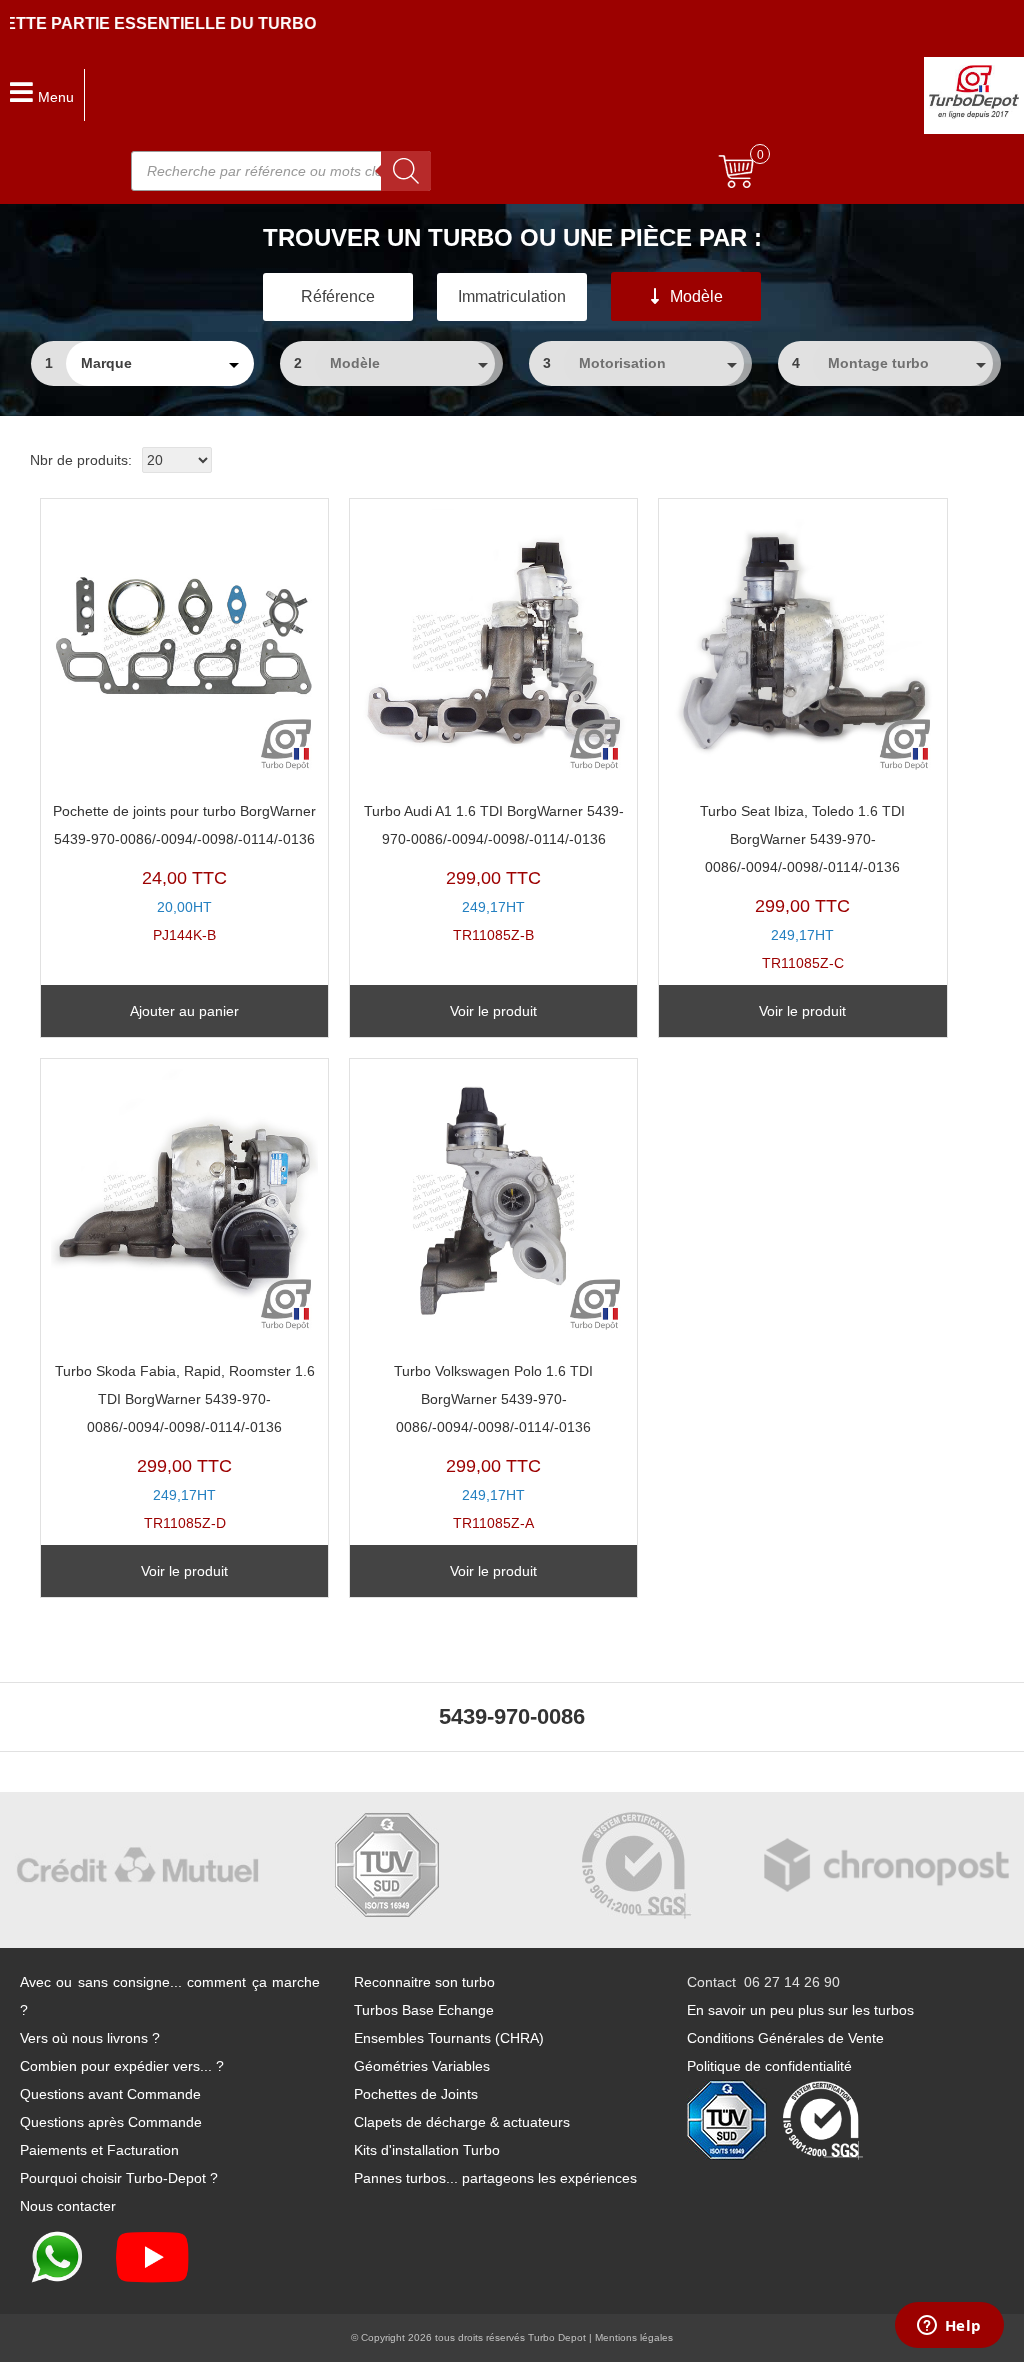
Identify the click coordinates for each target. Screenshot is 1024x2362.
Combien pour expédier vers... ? (122, 2066)
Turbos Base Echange (424, 2010)
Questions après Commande (111, 2122)
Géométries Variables (422, 2066)
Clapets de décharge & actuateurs (462, 2122)
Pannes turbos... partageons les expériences (495, 2178)
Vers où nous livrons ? (90, 2038)
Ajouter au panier (184, 1011)
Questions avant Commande (110, 2094)
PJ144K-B (184, 873)
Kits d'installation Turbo (427, 2150)
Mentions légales (634, 2337)
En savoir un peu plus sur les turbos (800, 2010)
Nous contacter (68, 2206)
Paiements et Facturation (99, 2150)
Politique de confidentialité (769, 2066)
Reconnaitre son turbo (424, 1982)
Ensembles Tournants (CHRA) (449, 2038)
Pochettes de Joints (416, 2094)
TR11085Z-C (802, 887)
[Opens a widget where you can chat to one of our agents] (949, 2327)
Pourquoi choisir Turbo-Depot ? (119, 2178)
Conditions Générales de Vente (785, 2038)
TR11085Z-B (494, 873)
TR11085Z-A (493, 1447)
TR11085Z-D (185, 1447)
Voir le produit (493, 1011)
